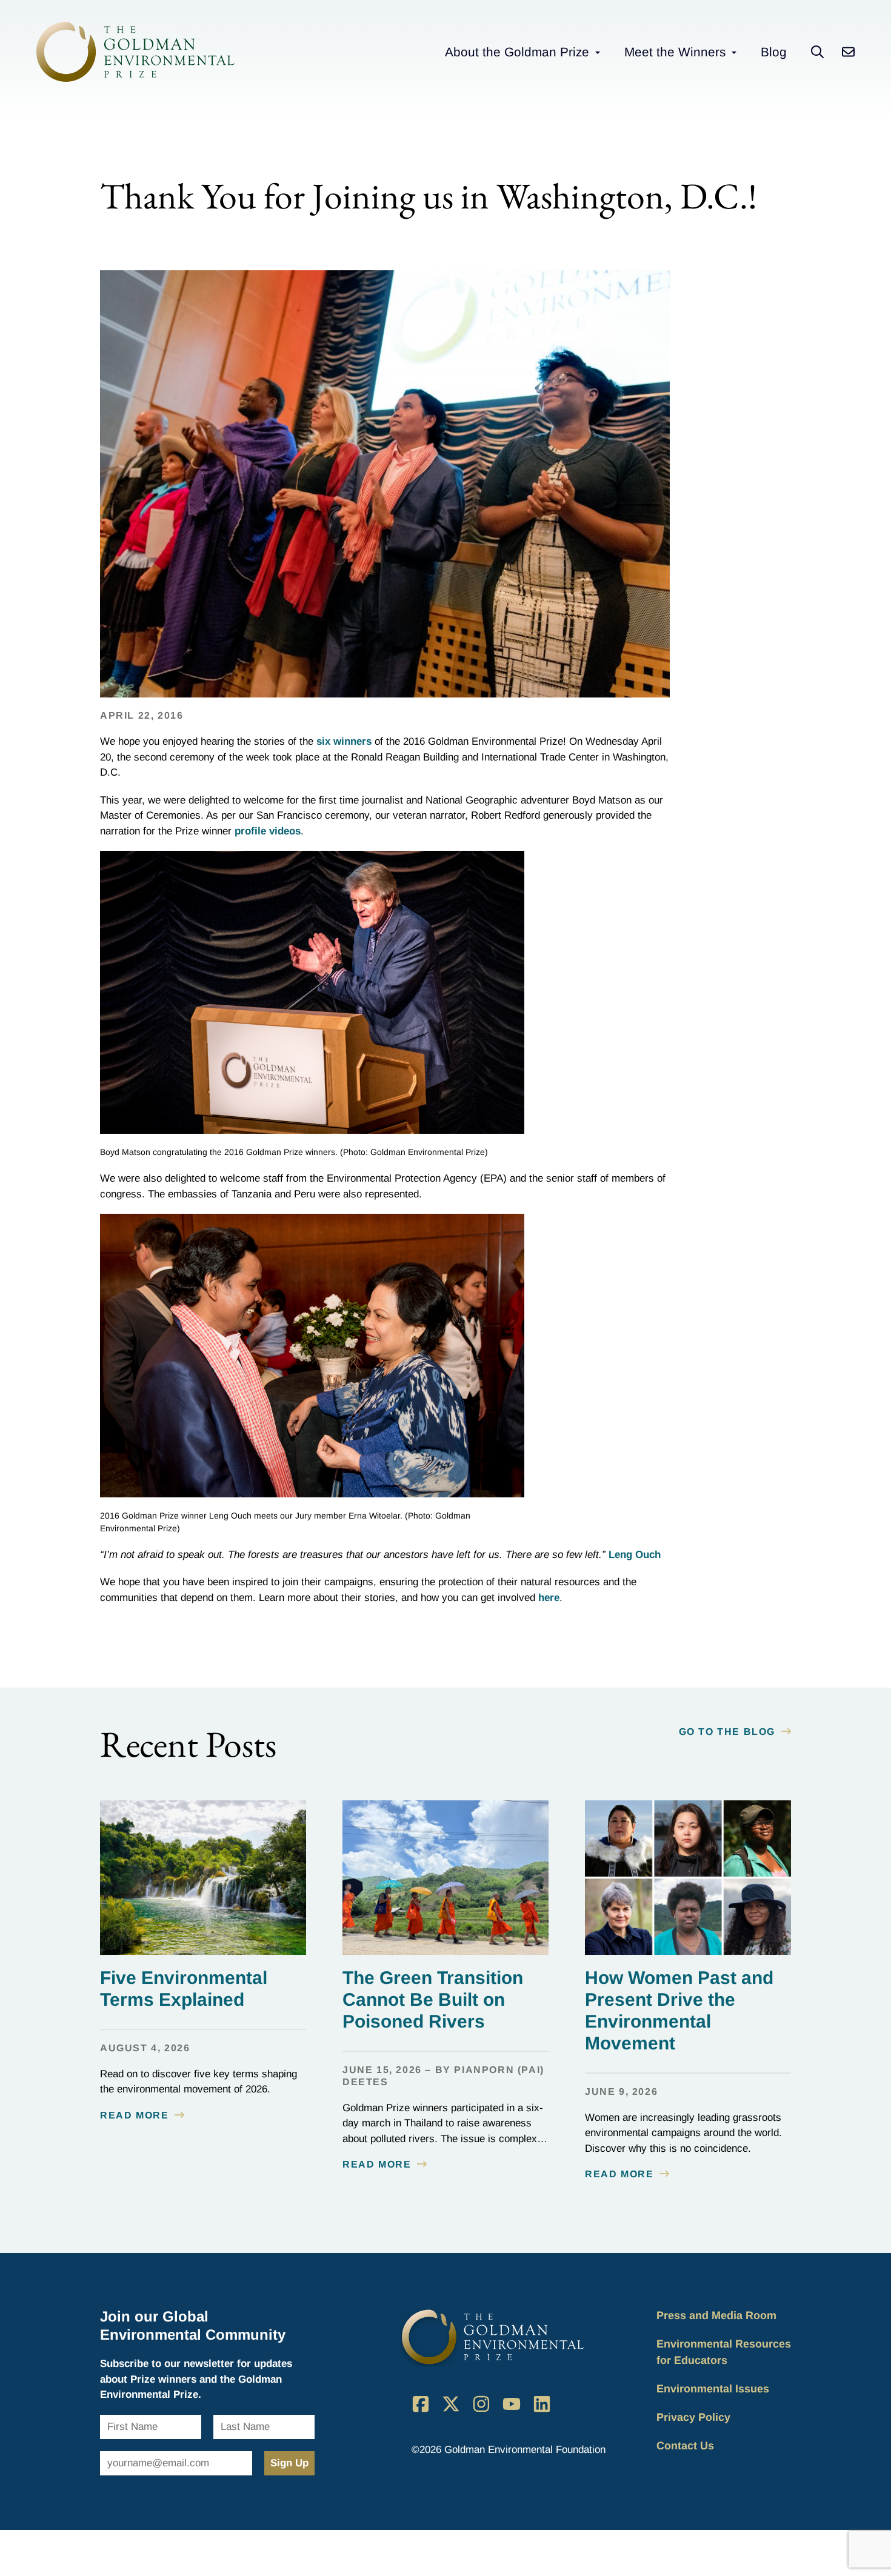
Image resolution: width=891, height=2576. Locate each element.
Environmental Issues (713, 2389)
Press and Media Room (716, 2315)
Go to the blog (727, 1732)
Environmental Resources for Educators (724, 2352)
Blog (774, 52)
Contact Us (685, 2446)
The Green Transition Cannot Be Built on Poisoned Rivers (433, 1999)
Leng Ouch (635, 1555)
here (549, 1598)
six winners (344, 741)
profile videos (268, 831)
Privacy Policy (693, 2417)
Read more (134, 2115)
